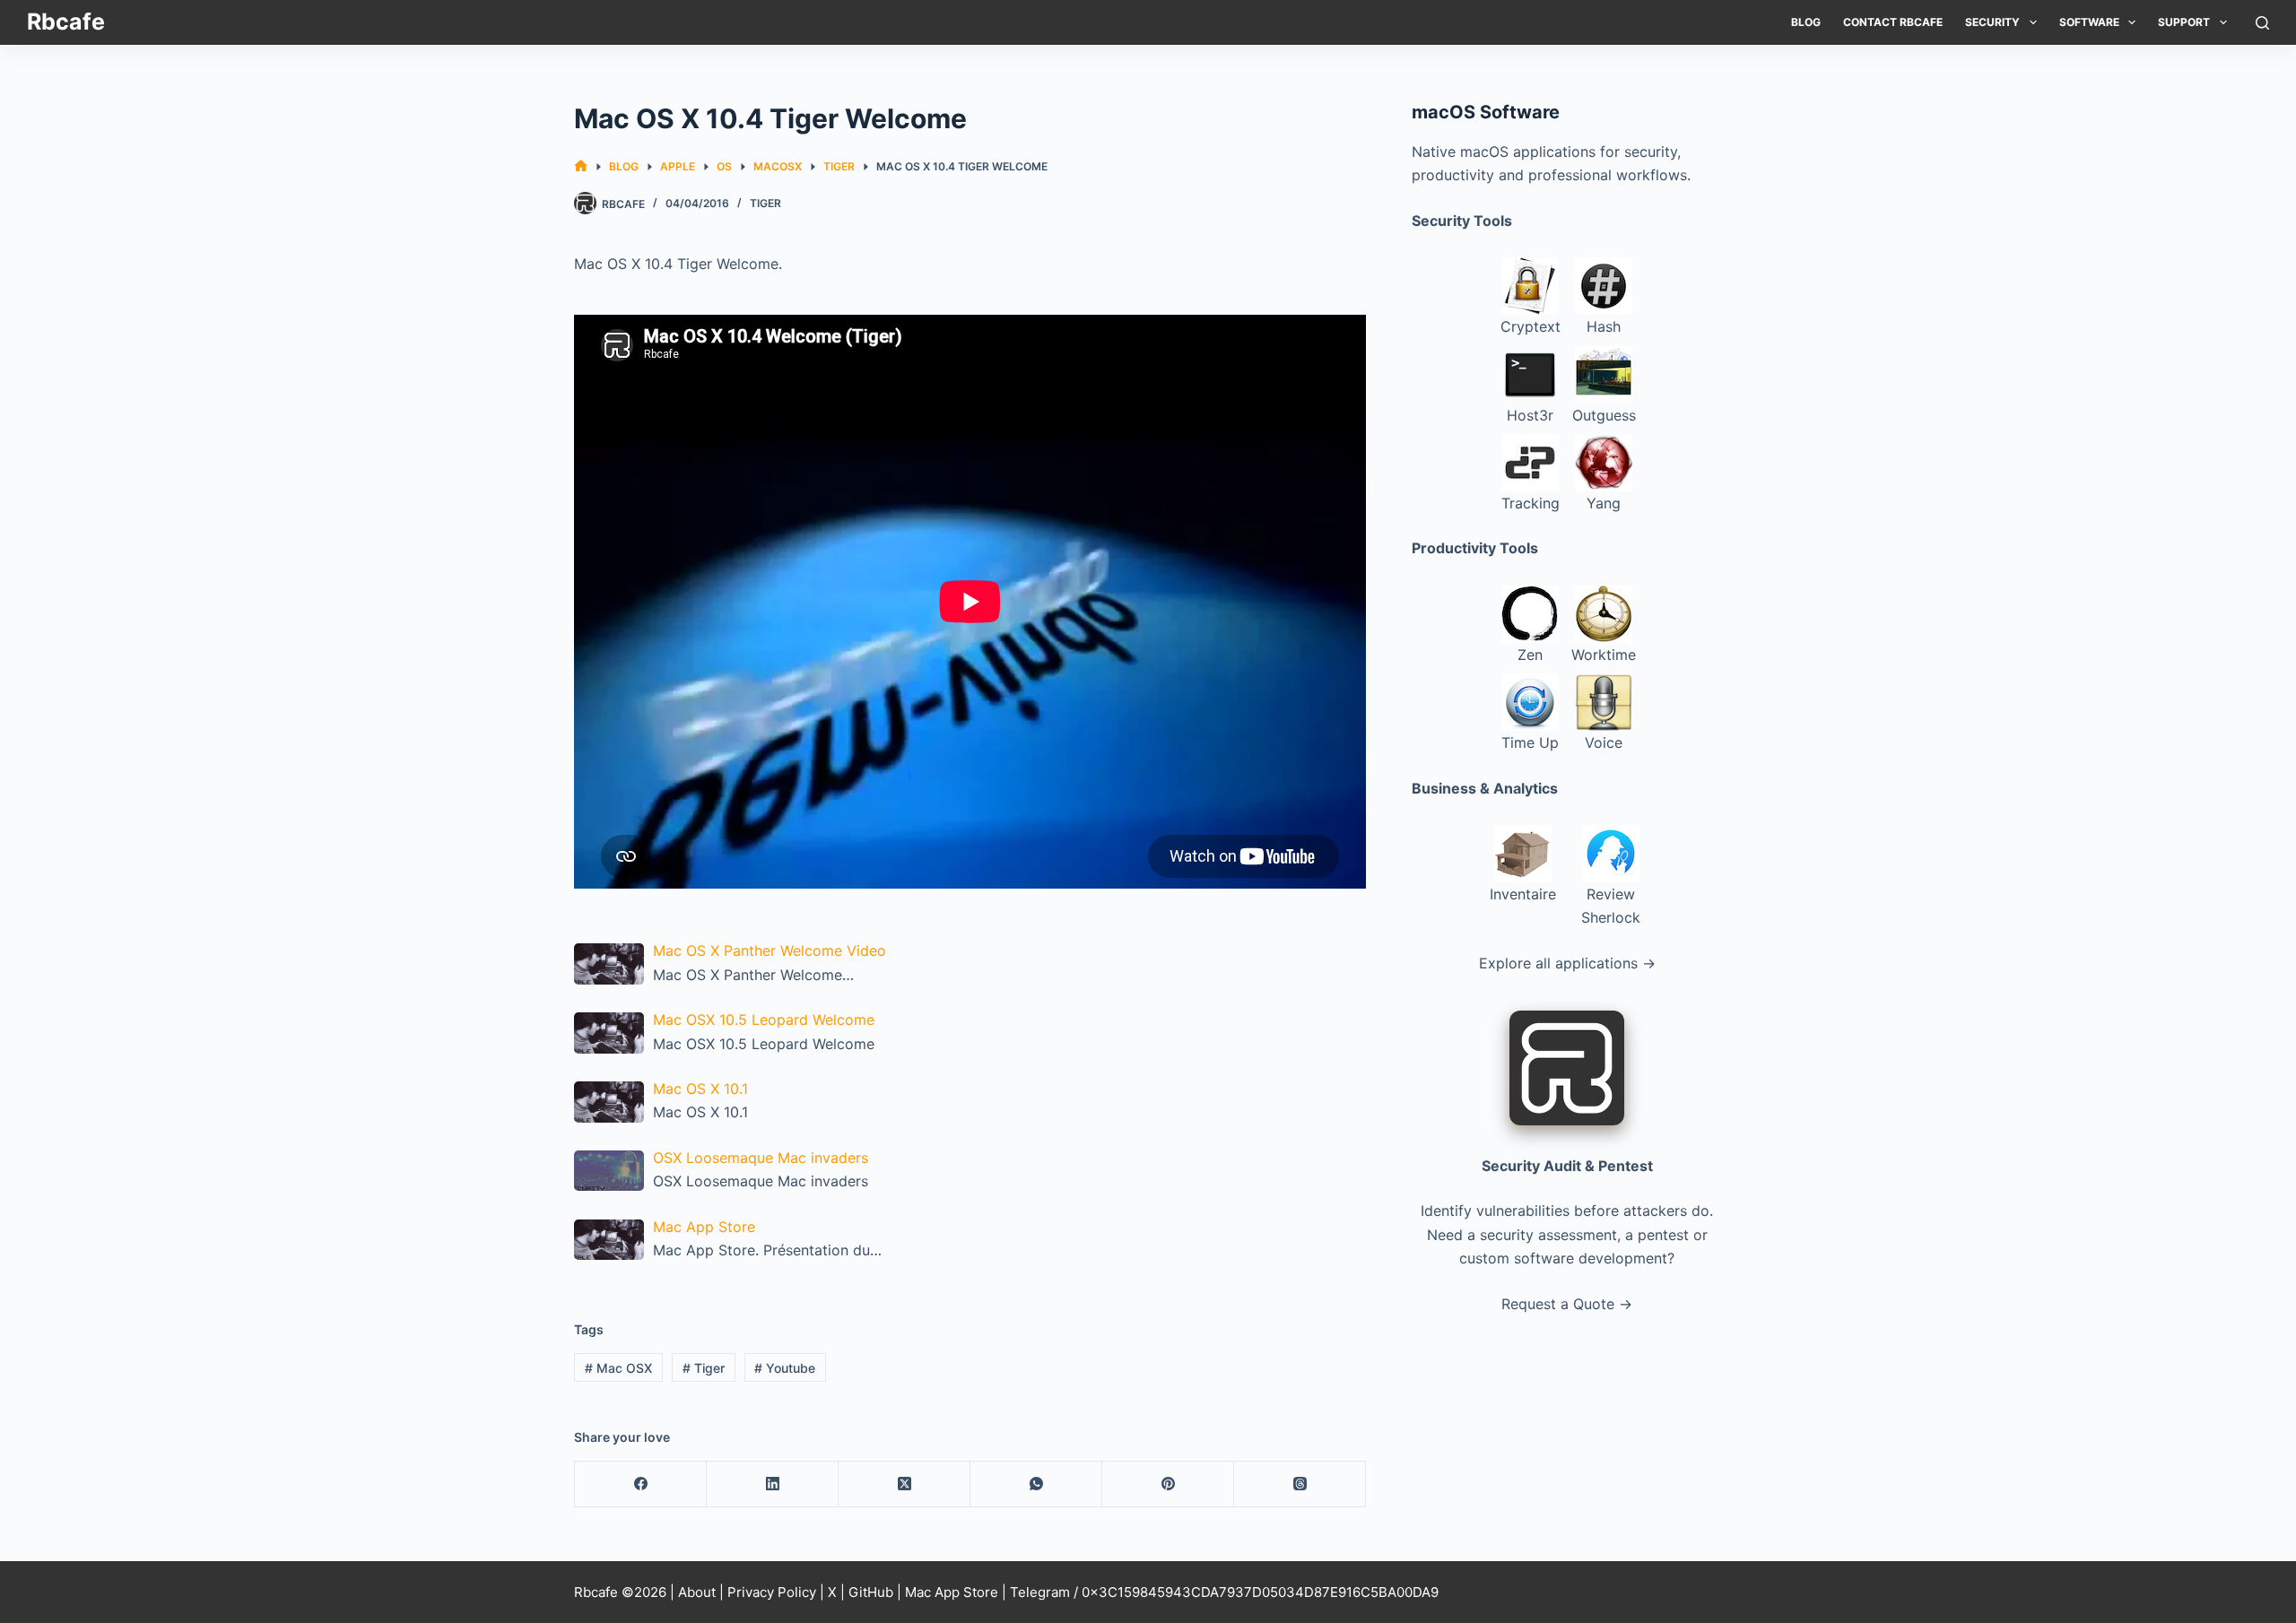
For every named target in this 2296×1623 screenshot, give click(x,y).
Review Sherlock (1611, 906)
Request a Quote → (1567, 1304)
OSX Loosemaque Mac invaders (761, 1158)
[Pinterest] (1168, 1484)
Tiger (765, 203)
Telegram (1040, 1592)
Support (2184, 22)
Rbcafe (66, 22)
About (697, 1592)
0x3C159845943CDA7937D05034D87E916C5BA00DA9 (1260, 1592)
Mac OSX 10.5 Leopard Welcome (764, 1020)
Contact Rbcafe (1893, 22)
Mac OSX (618, 1368)
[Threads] (1300, 1484)
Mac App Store (704, 1227)
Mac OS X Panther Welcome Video (770, 950)
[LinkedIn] (773, 1484)
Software (2089, 22)
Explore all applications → (1567, 963)
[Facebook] (641, 1484)
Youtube (785, 1368)
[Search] (2262, 23)
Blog (1806, 22)
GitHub (871, 1592)
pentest (1663, 1235)
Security (1992, 22)
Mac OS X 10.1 (700, 1089)
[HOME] (581, 166)
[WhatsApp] (1036, 1484)
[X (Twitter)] (904, 1484)
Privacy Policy (772, 1592)
